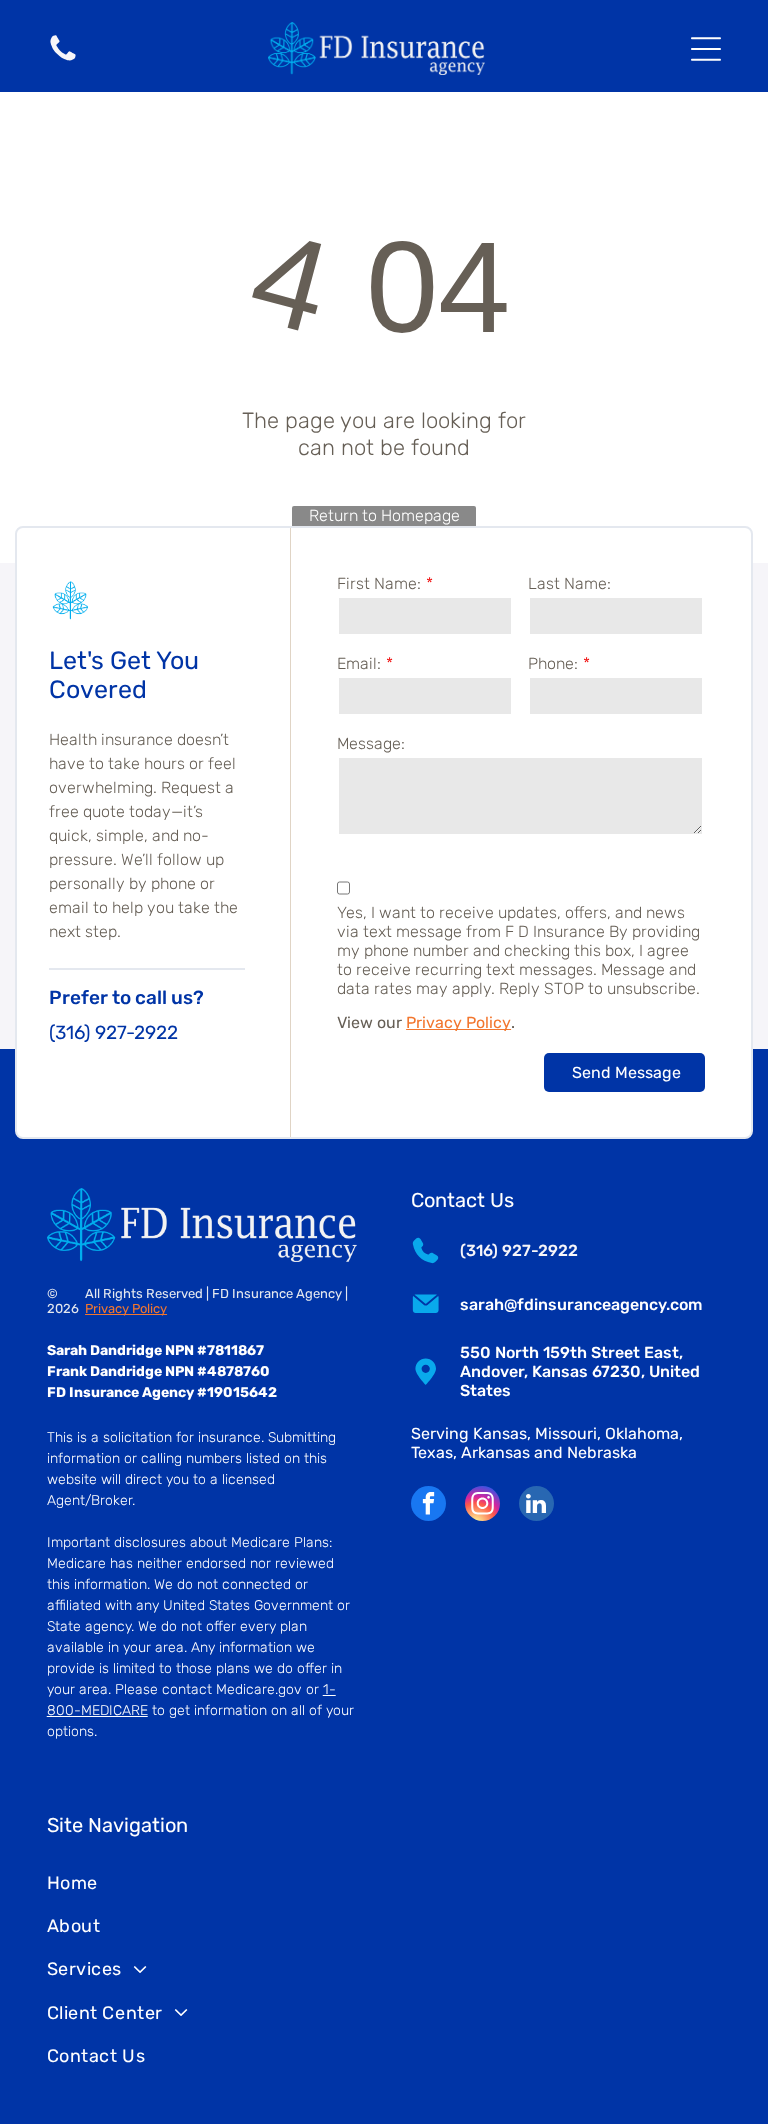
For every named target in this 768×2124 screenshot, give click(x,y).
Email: (359, 663)
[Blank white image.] (63, 59)
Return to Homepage (384, 515)
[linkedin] (536, 1506)
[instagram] (482, 1506)
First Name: (379, 583)
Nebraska (602, 1452)
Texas (432, 1452)
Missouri (566, 1433)
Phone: (553, 663)
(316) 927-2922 (113, 1032)
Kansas (500, 1433)
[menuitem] (384, 1882)
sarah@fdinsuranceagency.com (581, 1304)
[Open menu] (706, 49)
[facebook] (428, 1506)
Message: (371, 743)
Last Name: (569, 583)
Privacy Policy (458, 1022)
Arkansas (495, 1452)
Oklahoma (642, 1433)
